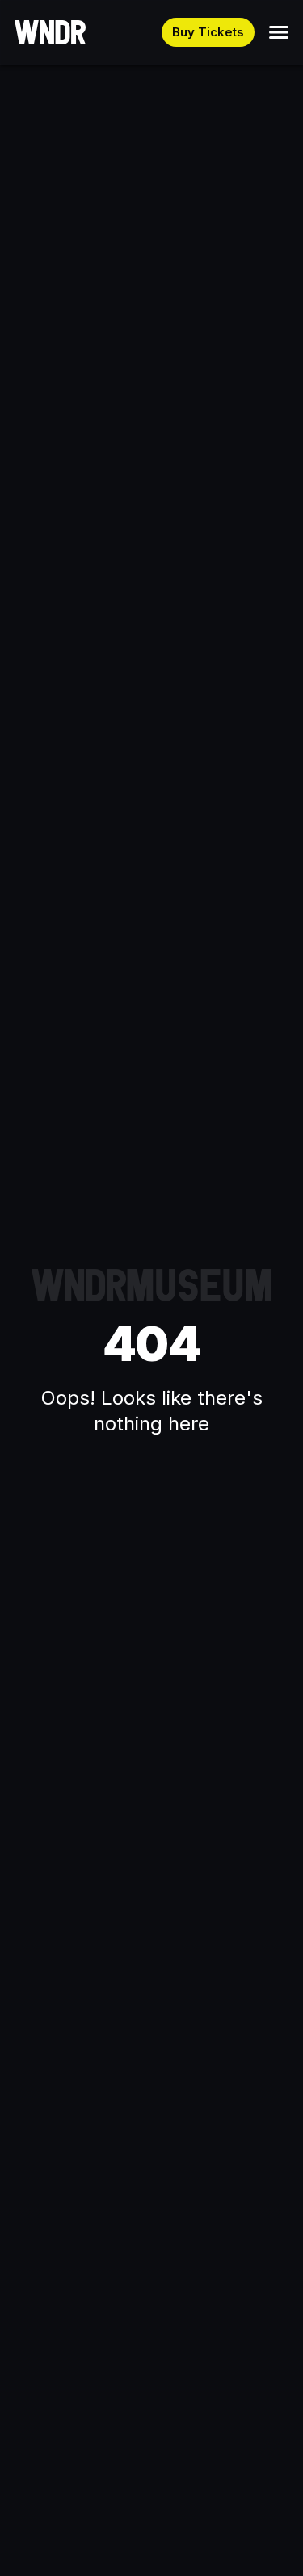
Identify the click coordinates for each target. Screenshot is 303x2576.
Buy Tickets (208, 32)
